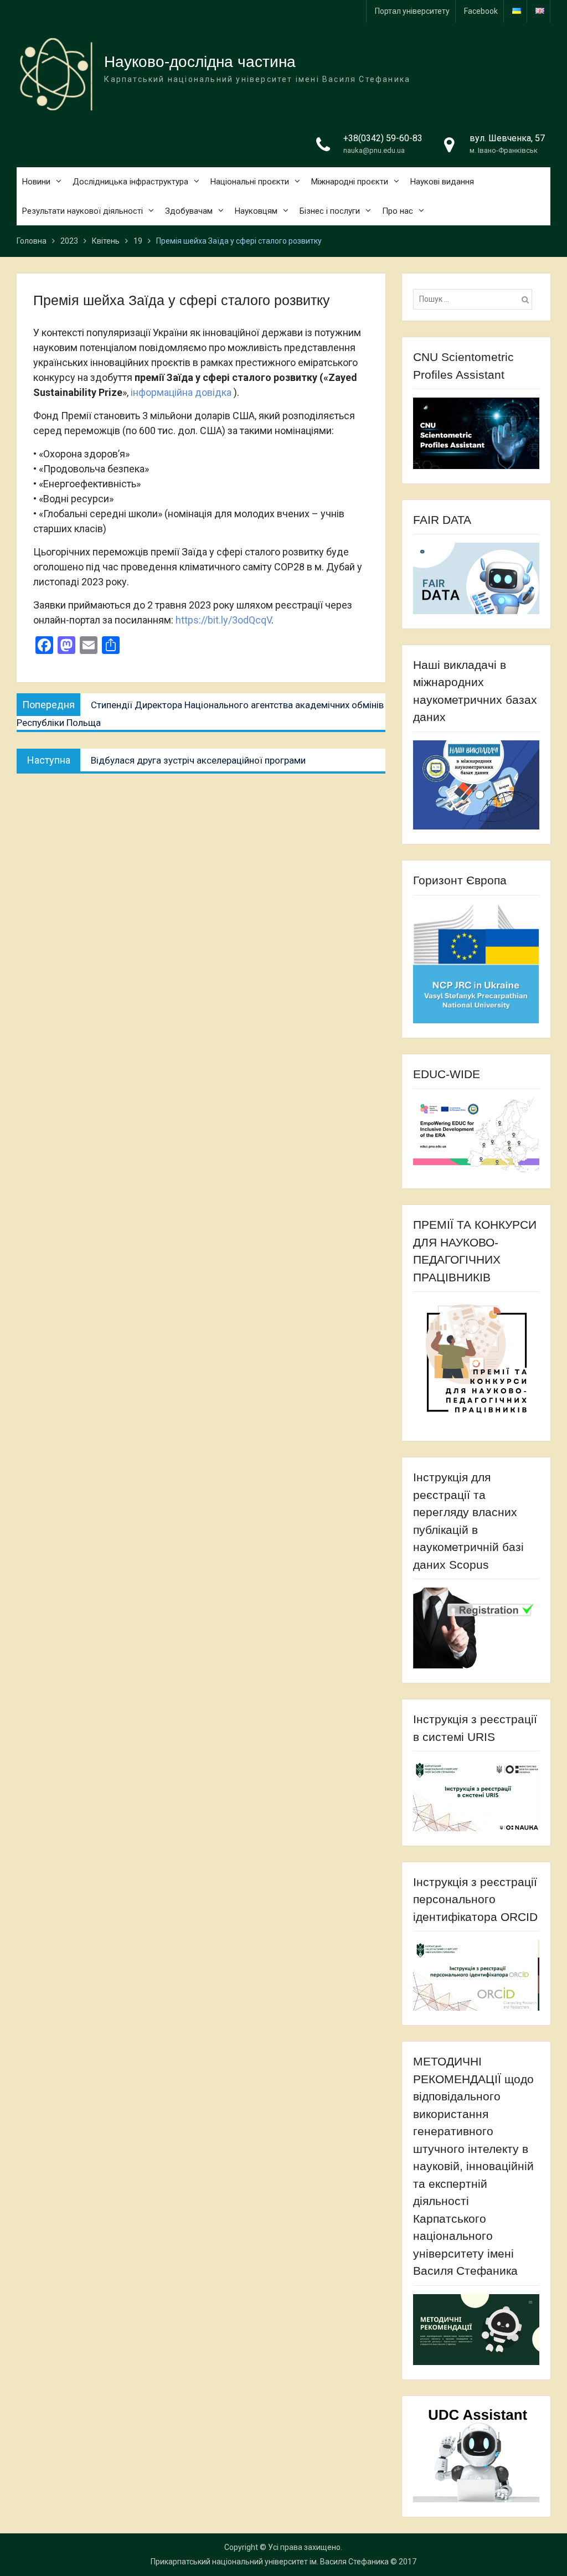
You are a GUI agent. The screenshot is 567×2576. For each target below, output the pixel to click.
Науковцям (256, 211)
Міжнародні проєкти (350, 182)
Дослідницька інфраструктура (130, 182)
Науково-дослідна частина (200, 62)
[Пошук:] (476, 299)
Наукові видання (442, 182)
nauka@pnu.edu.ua (374, 150)
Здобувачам (189, 211)
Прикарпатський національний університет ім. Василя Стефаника (270, 2562)
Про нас (398, 211)
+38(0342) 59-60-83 (383, 138)
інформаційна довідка (182, 392)
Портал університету (412, 11)
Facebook (481, 11)
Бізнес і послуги (330, 211)
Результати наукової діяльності (83, 211)
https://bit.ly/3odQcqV (223, 620)
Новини (36, 182)
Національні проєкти (250, 182)
